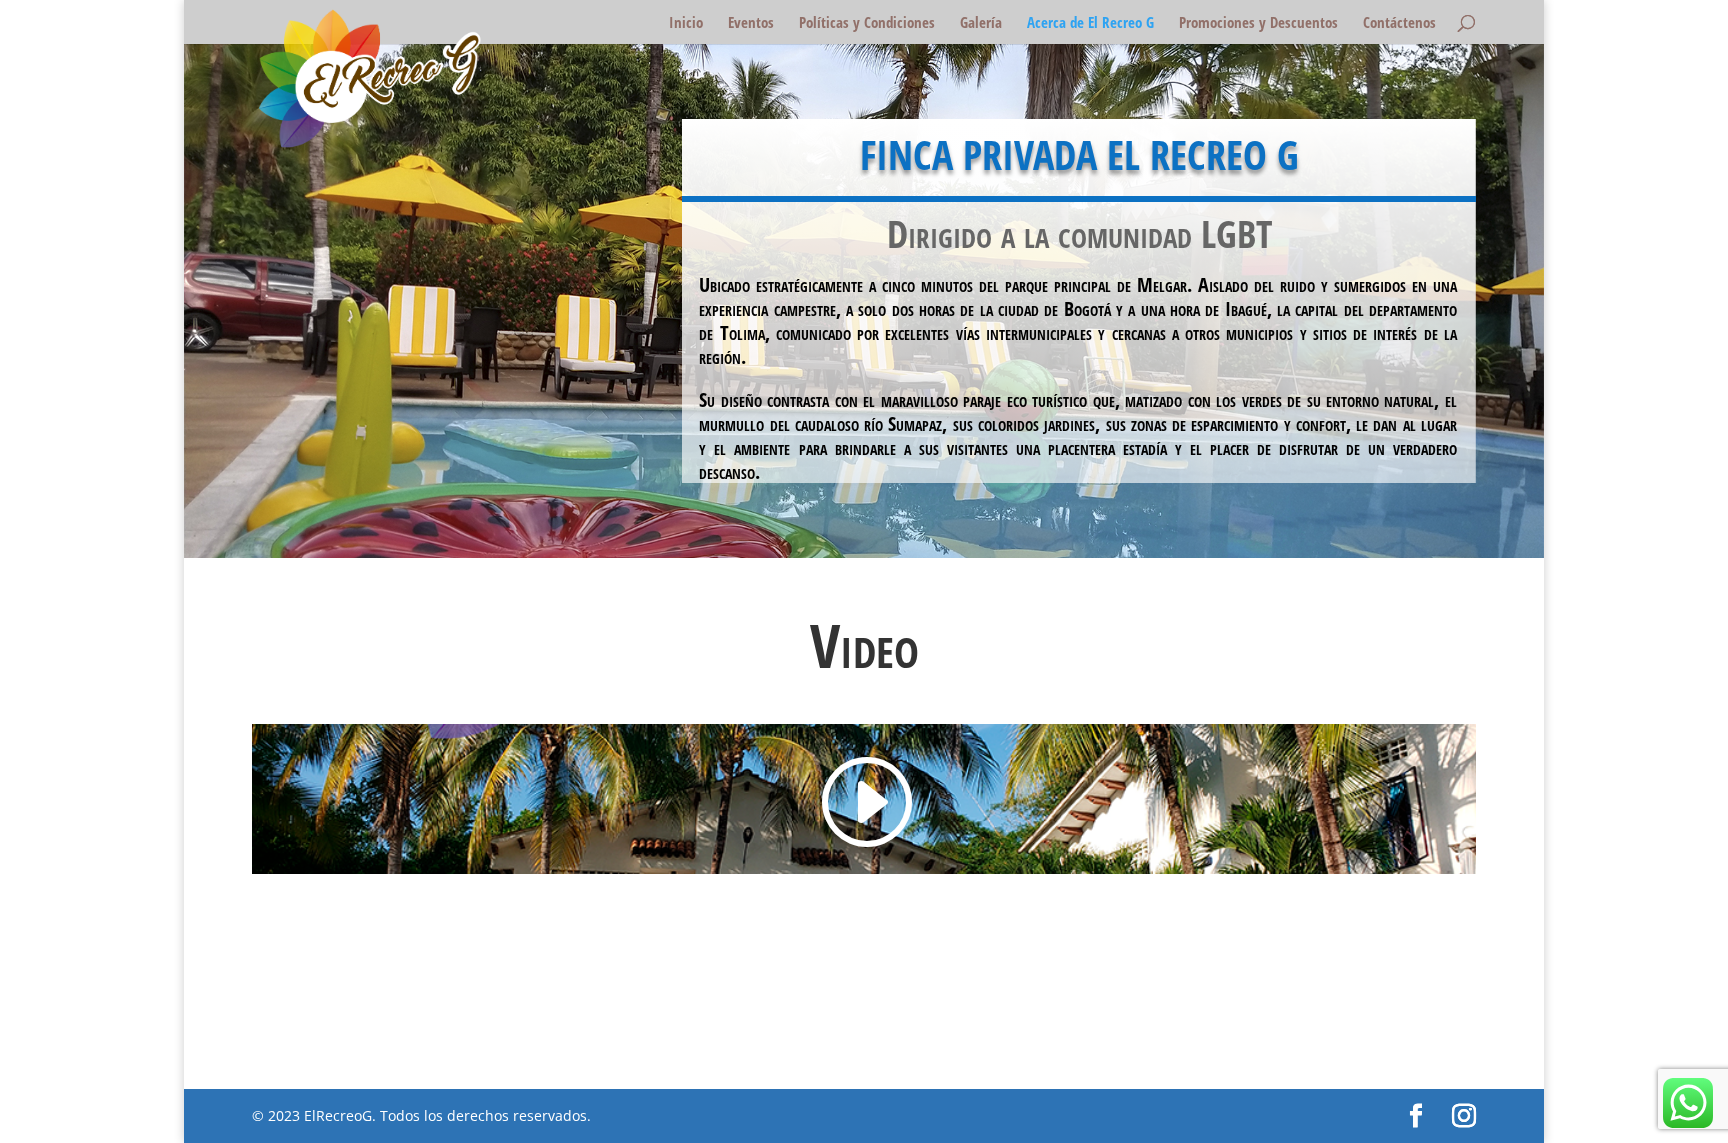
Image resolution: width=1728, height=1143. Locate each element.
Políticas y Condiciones (867, 23)
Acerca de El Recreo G (1090, 23)
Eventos (751, 23)
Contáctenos (1399, 23)
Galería (981, 23)
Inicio (686, 23)
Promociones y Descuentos (1258, 23)
